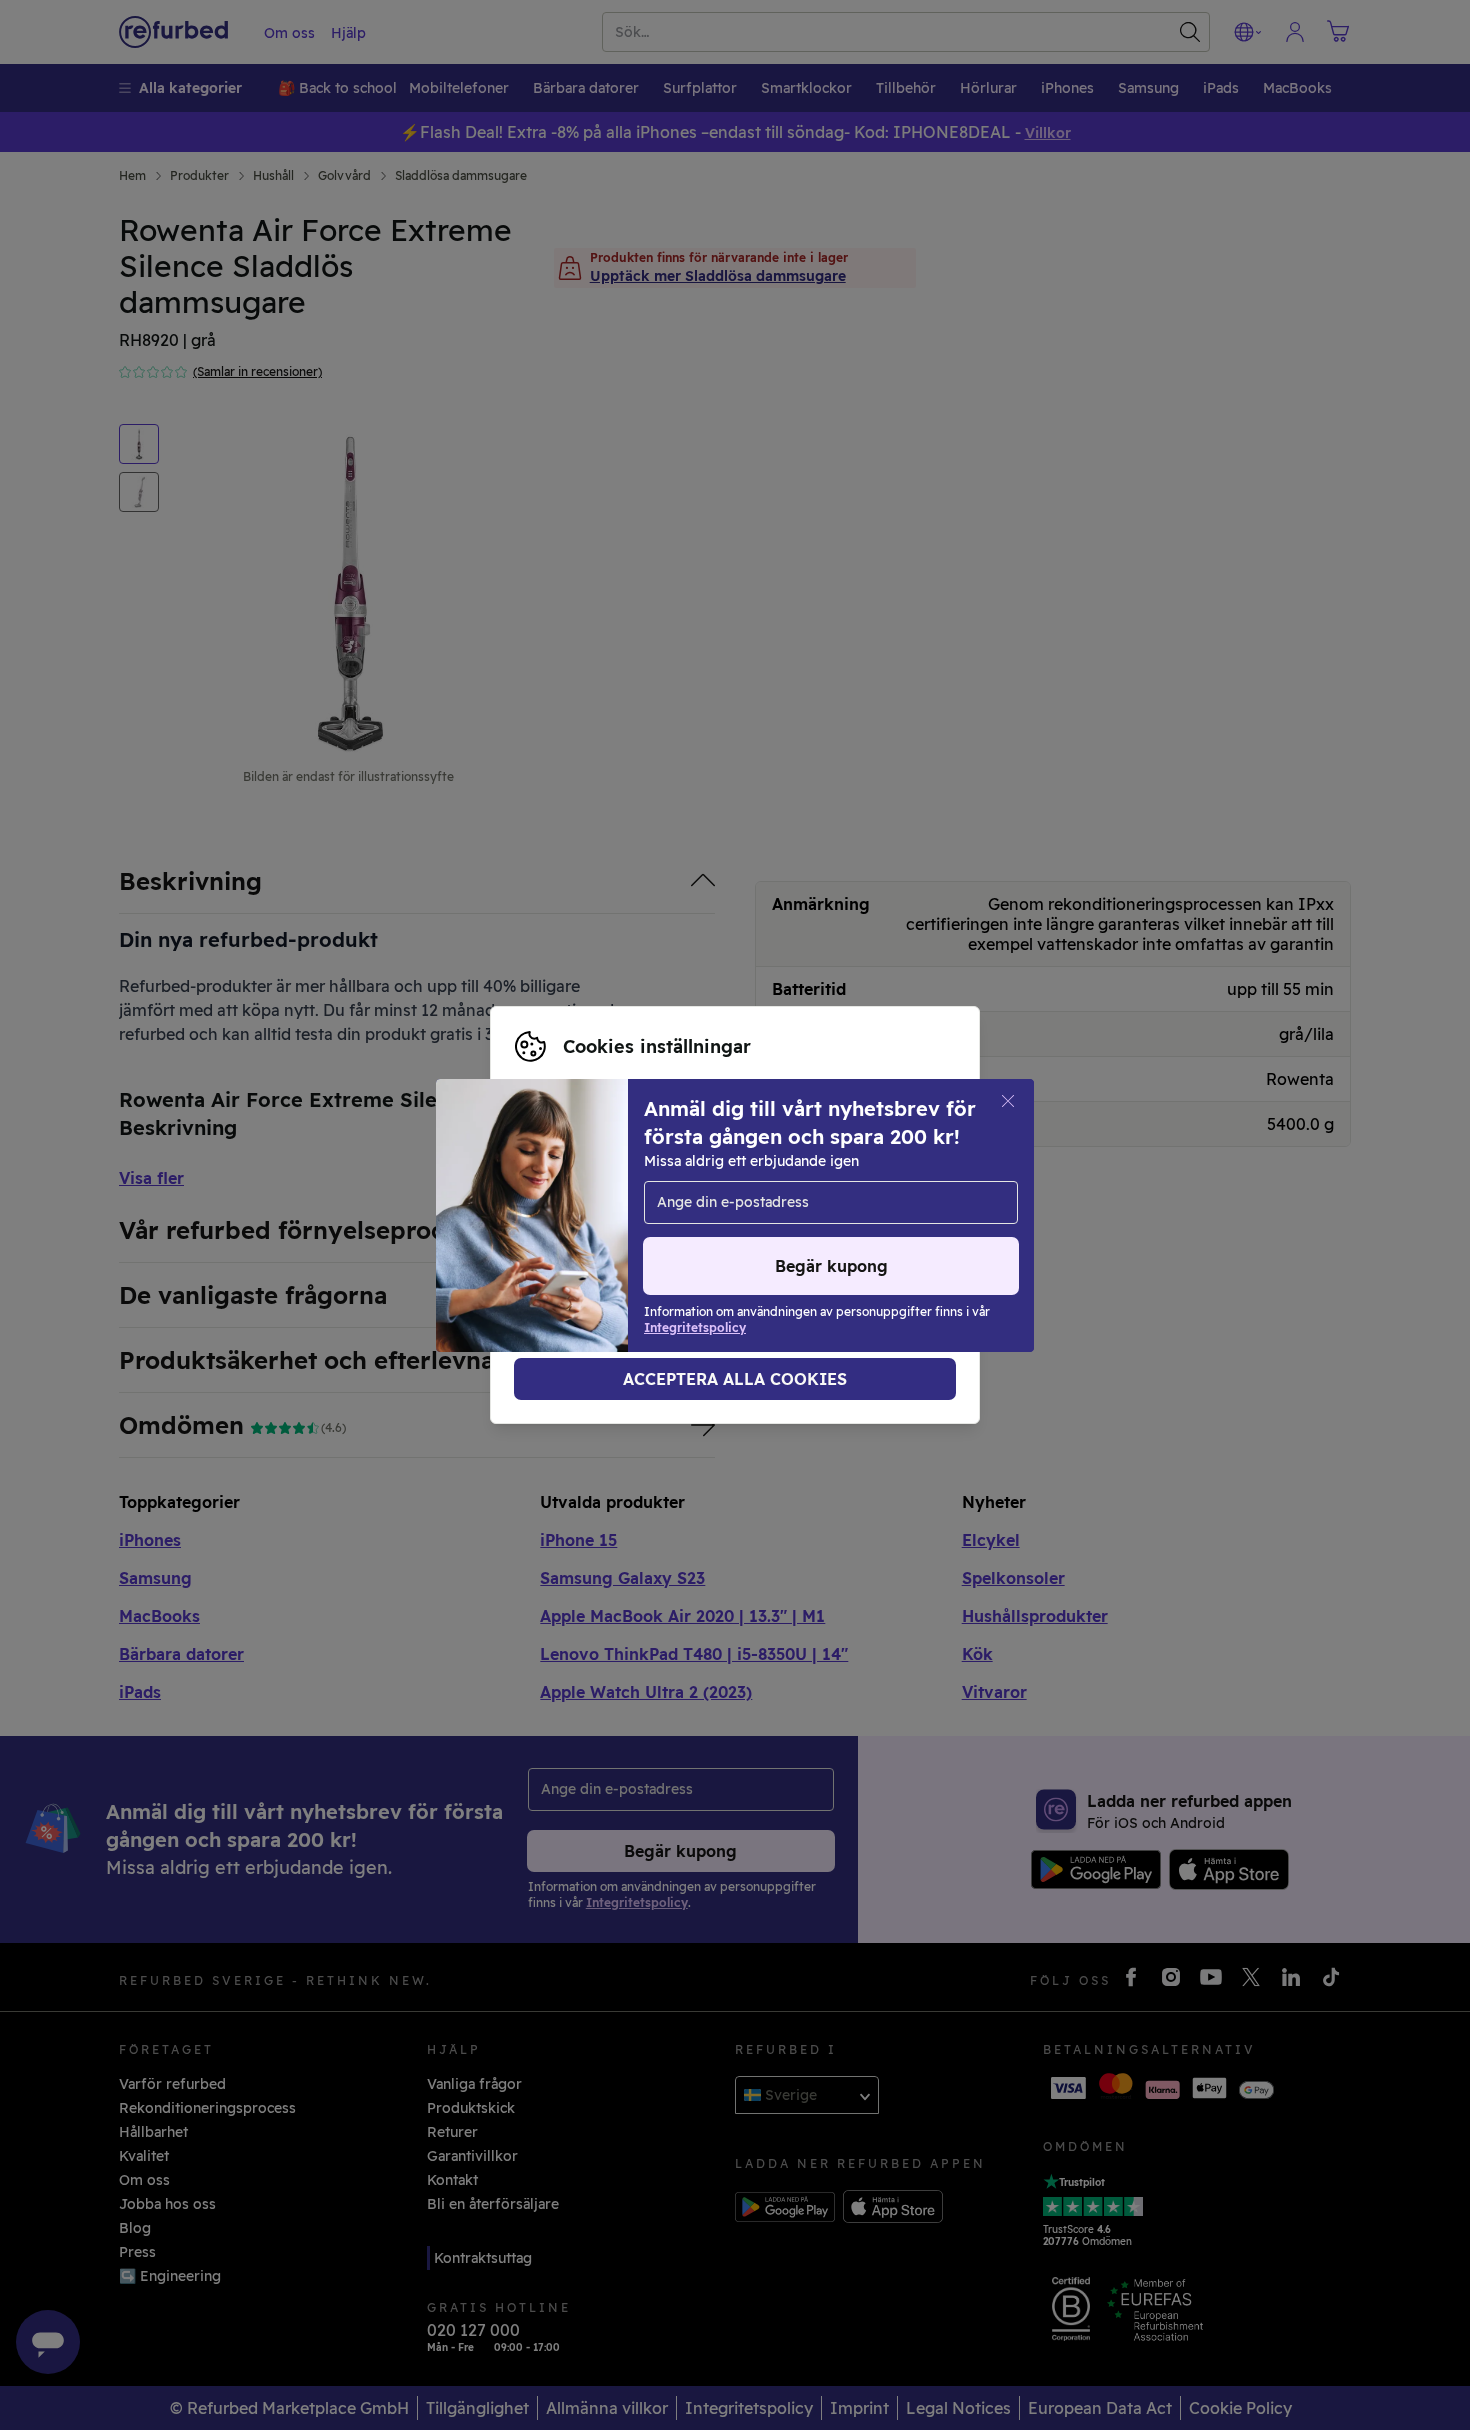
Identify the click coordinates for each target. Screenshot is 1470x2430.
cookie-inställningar (585, 1215)
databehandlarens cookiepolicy (624, 1236)
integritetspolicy (865, 1215)
